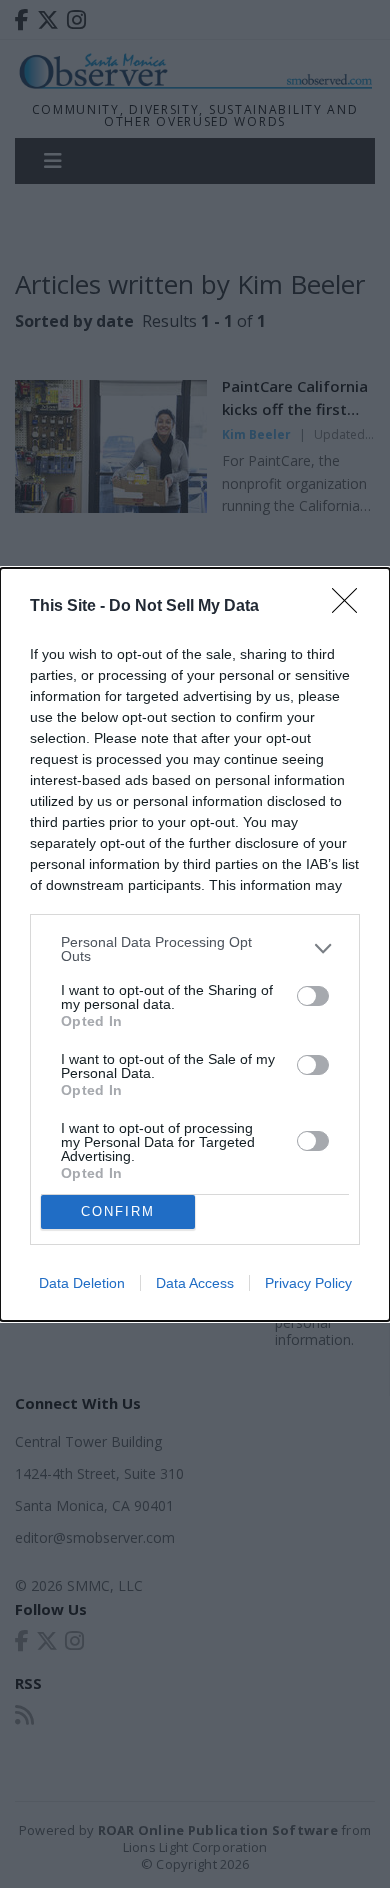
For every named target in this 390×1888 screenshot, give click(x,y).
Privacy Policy (308, 1283)
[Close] (351, 607)
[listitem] (195, 949)
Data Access (195, 1283)
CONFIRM (118, 1211)
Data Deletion (82, 1283)
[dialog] (195, 944)
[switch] (313, 996)
